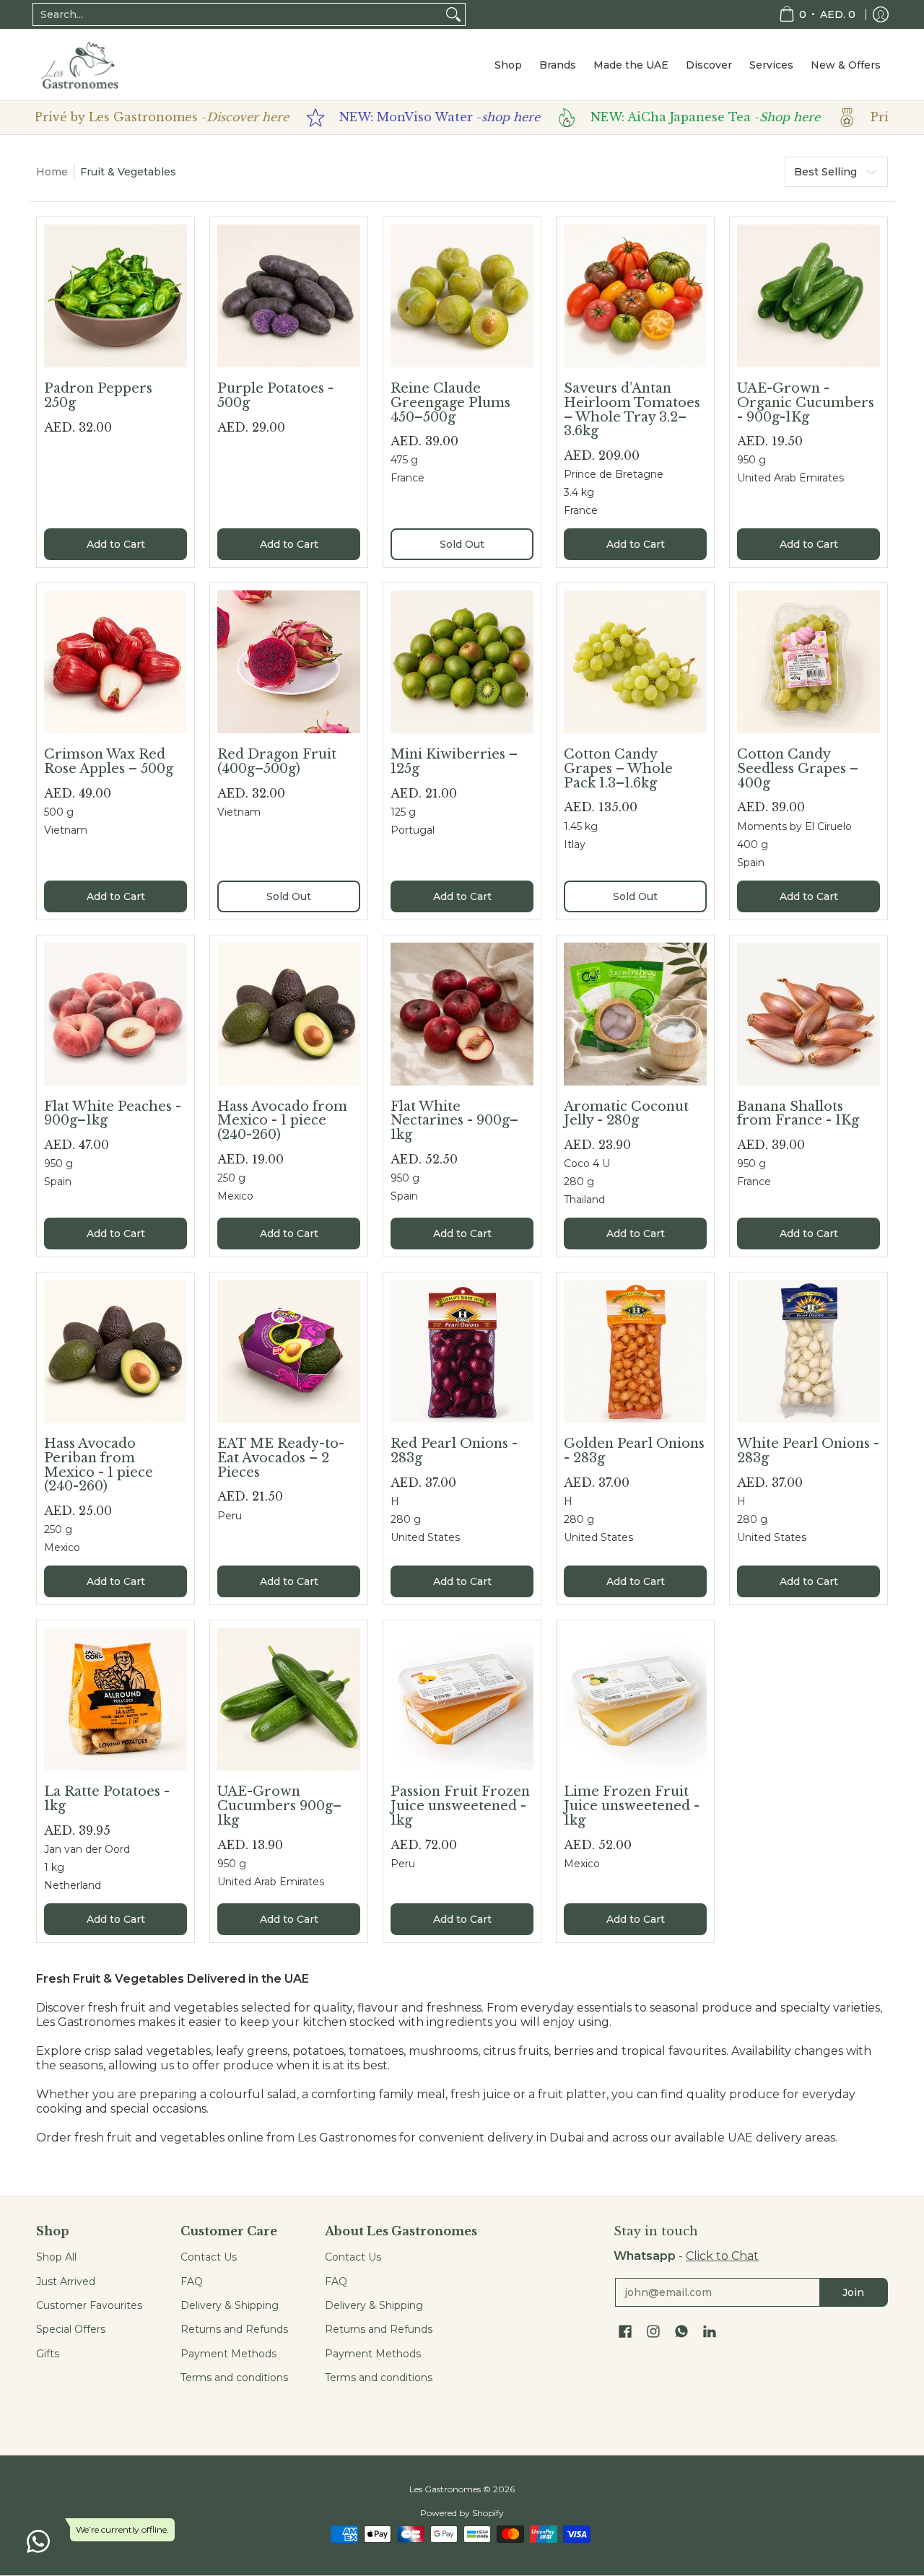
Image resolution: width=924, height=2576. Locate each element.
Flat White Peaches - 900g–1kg (113, 1114)
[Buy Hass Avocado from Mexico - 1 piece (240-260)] (289, 1014)
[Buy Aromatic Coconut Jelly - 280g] (635, 1014)
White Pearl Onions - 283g (808, 1451)
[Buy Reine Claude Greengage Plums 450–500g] (462, 296)
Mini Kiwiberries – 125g (454, 761)
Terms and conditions (234, 2378)
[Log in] (881, 14)
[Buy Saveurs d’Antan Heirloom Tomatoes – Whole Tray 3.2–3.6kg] (635, 296)
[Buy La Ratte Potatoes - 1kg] (115, 1699)
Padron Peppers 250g (98, 396)
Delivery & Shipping (230, 2305)
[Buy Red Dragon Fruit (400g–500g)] (289, 662)
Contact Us (209, 2257)
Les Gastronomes (445, 2489)
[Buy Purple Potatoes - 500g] (289, 296)
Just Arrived (66, 2282)
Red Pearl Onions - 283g (454, 1451)
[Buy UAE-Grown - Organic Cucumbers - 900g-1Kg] (808, 296)
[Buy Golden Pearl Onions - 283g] (635, 1351)
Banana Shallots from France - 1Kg (798, 1114)
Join (853, 2292)
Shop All (56, 2257)
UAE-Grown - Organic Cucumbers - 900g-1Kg (806, 402)
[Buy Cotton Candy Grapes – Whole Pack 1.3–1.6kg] (635, 662)
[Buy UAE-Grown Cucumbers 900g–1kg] (289, 1699)
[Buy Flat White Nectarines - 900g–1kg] (462, 1014)
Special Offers (71, 2329)
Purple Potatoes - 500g (275, 396)
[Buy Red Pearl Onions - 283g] (462, 1351)
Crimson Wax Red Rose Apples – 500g (109, 761)
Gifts (48, 2354)
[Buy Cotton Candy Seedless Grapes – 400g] (808, 662)
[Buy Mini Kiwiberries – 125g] (462, 662)
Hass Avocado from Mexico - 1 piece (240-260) (282, 1121)
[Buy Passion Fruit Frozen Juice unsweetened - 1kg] (462, 1699)
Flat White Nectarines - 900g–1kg (454, 1121)
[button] (625, 2332)
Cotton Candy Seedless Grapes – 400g (798, 768)
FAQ (192, 2282)
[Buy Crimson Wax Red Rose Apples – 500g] (115, 662)
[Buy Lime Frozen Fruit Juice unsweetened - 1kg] (635, 1699)
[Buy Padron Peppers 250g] (115, 296)
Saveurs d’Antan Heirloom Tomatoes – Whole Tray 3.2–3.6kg (632, 410)
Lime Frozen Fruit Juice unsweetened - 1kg (632, 1806)
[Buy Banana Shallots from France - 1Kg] (808, 1014)
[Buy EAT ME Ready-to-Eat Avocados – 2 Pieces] (289, 1351)
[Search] (453, 14)
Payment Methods (228, 2354)
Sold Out (462, 544)
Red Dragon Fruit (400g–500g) (277, 761)
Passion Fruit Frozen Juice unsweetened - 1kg (460, 1806)
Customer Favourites (89, 2305)
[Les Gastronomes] (79, 65)
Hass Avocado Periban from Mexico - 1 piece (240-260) (99, 1465)
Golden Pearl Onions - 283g (634, 1451)
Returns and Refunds (234, 2329)
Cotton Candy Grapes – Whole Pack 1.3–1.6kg (618, 768)
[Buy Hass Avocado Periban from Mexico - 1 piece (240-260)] (115, 1351)
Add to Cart (116, 544)
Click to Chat (722, 2256)
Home (52, 172)
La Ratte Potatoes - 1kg (107, 1799)
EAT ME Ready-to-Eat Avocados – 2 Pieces (281, 1458)
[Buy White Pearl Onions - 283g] (808, 1351)
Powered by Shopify (462, 2513)
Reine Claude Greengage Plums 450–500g (450, 402)
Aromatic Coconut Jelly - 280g (626, 1114)
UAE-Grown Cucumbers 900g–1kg (279, 1806)
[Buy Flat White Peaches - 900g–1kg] (115, 1014)
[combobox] (237, 14)
